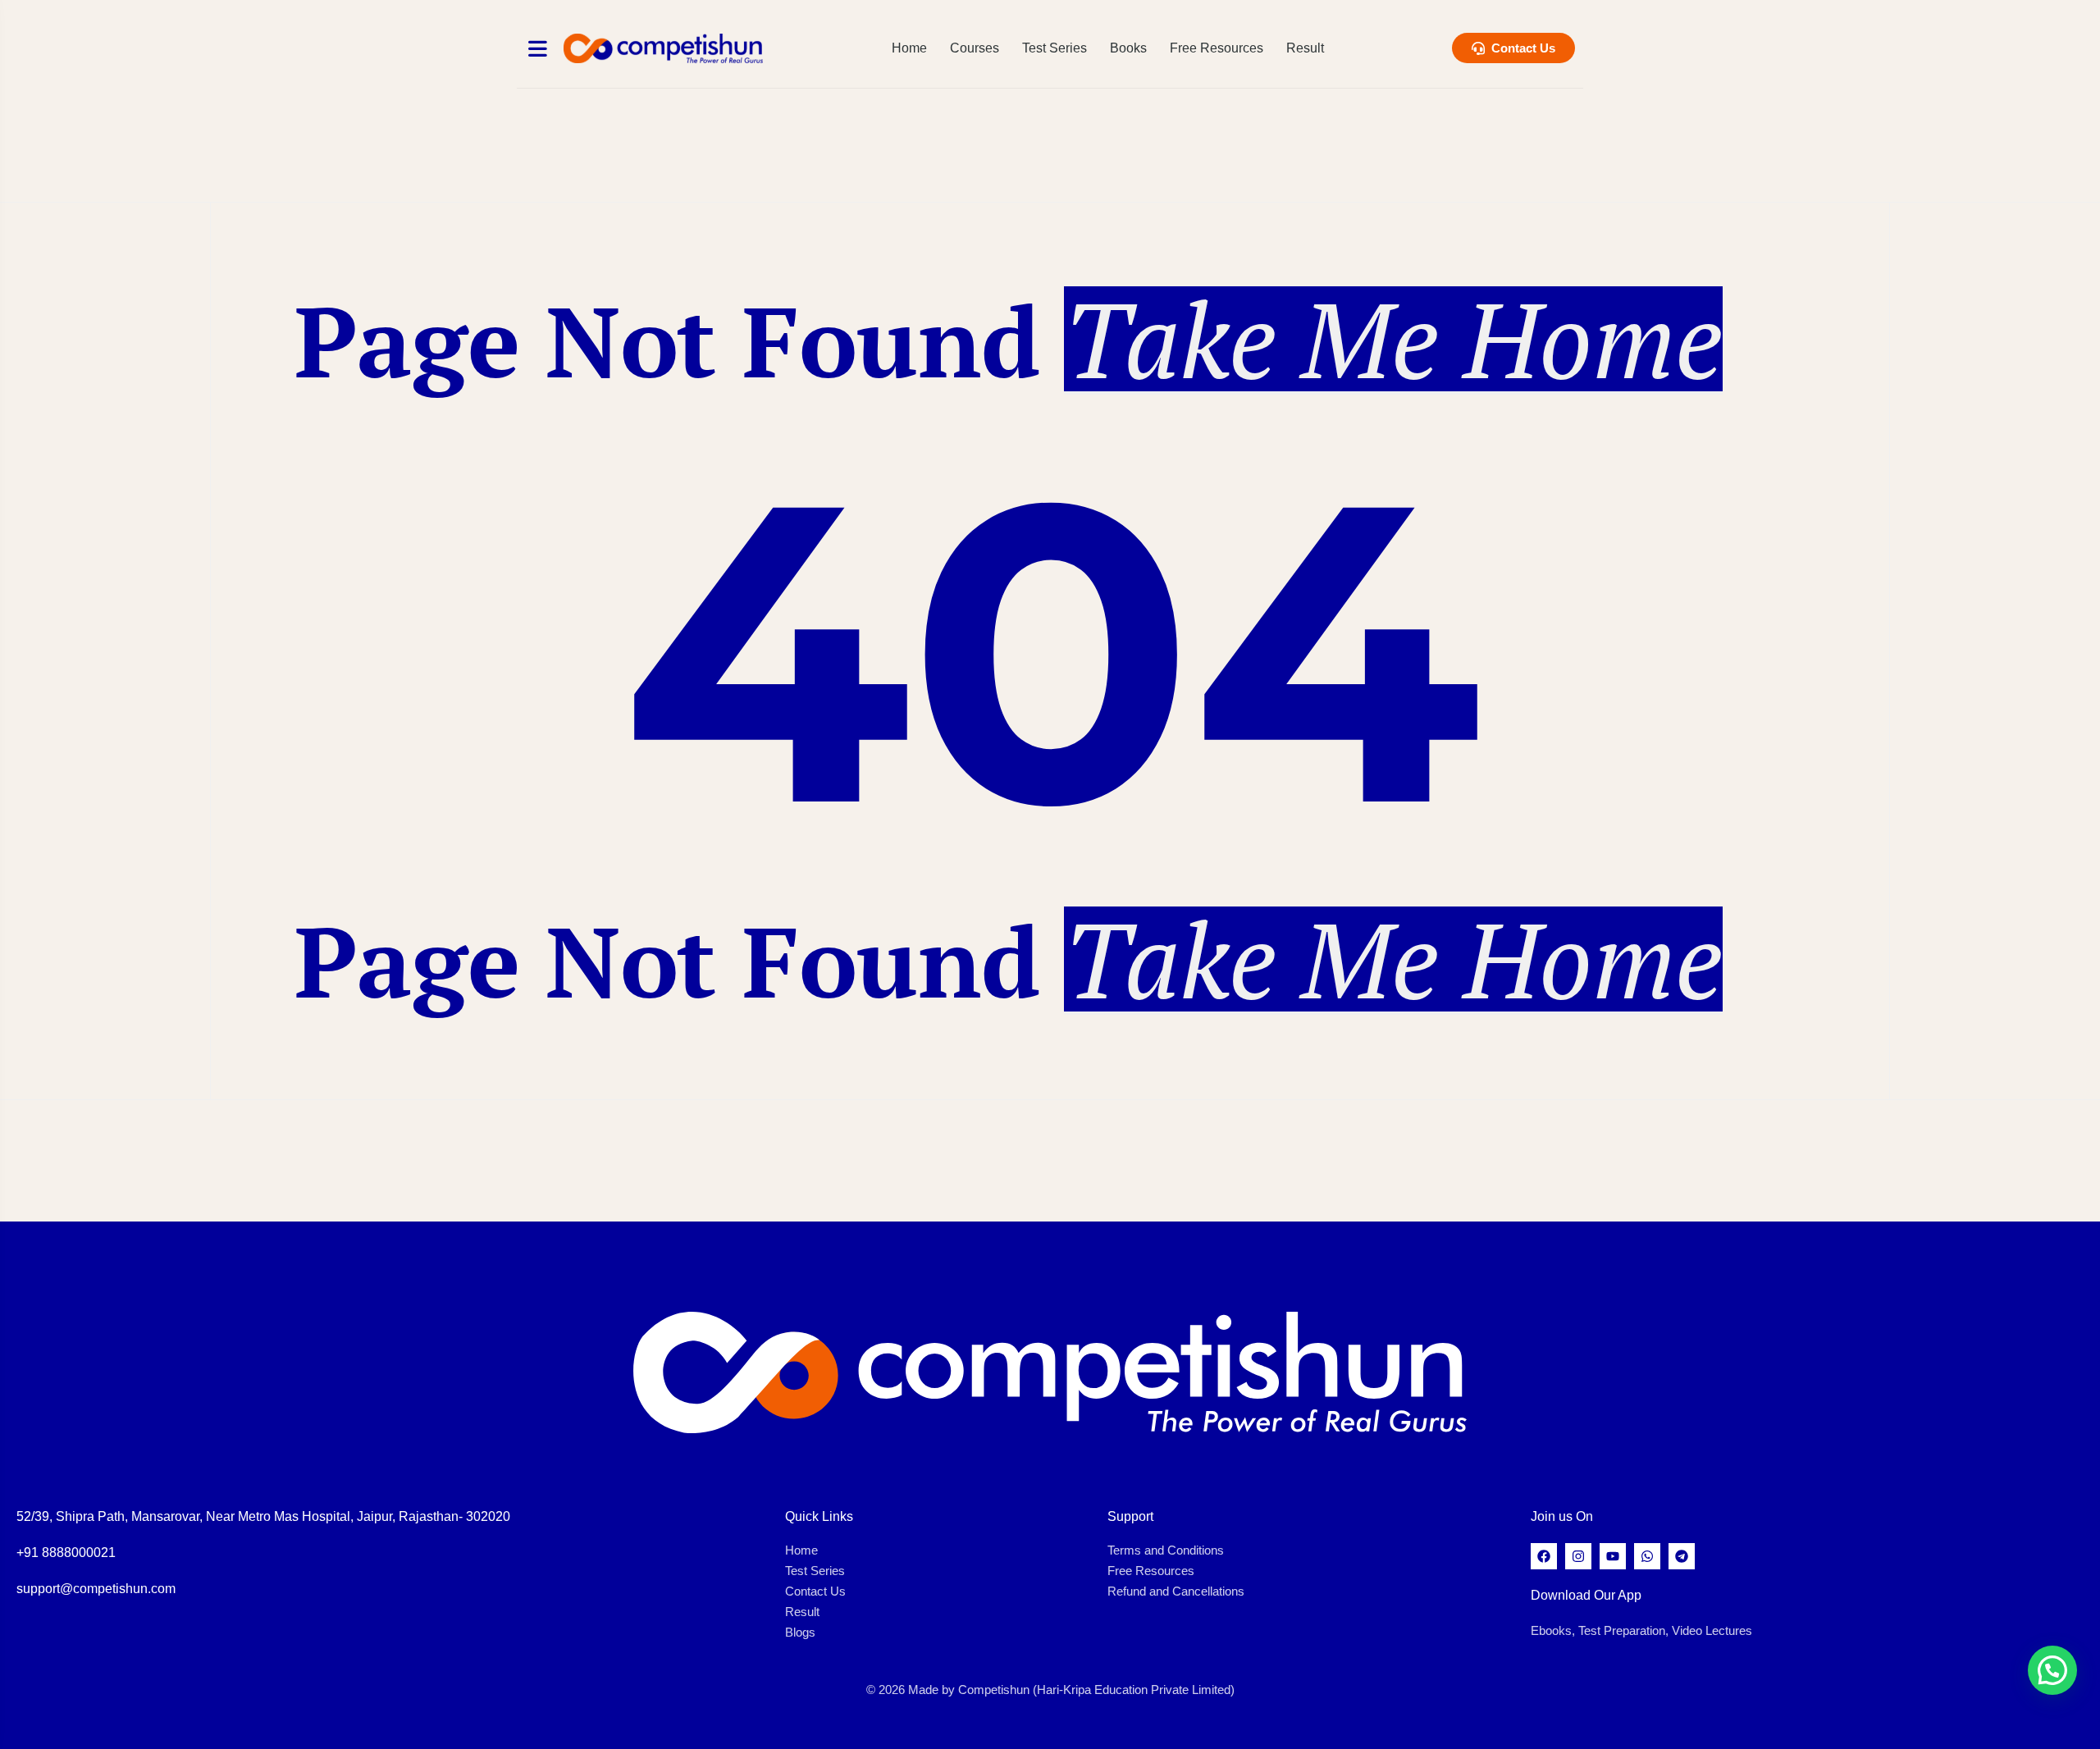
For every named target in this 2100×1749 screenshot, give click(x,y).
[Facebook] (1544, 1556)
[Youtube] (1613, 1556)
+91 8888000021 (66, 1553)
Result (1305, 48)
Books (1128, 48)
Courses (975, 48)
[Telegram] (1682, 1556)
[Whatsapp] (1647, 1556)
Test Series (1055, 48)
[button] (2052, 1670)
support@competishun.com (96, 1589)
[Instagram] (1578, 1556)
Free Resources (1217, 48)
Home (909, 48)
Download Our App (1586, 1595)
